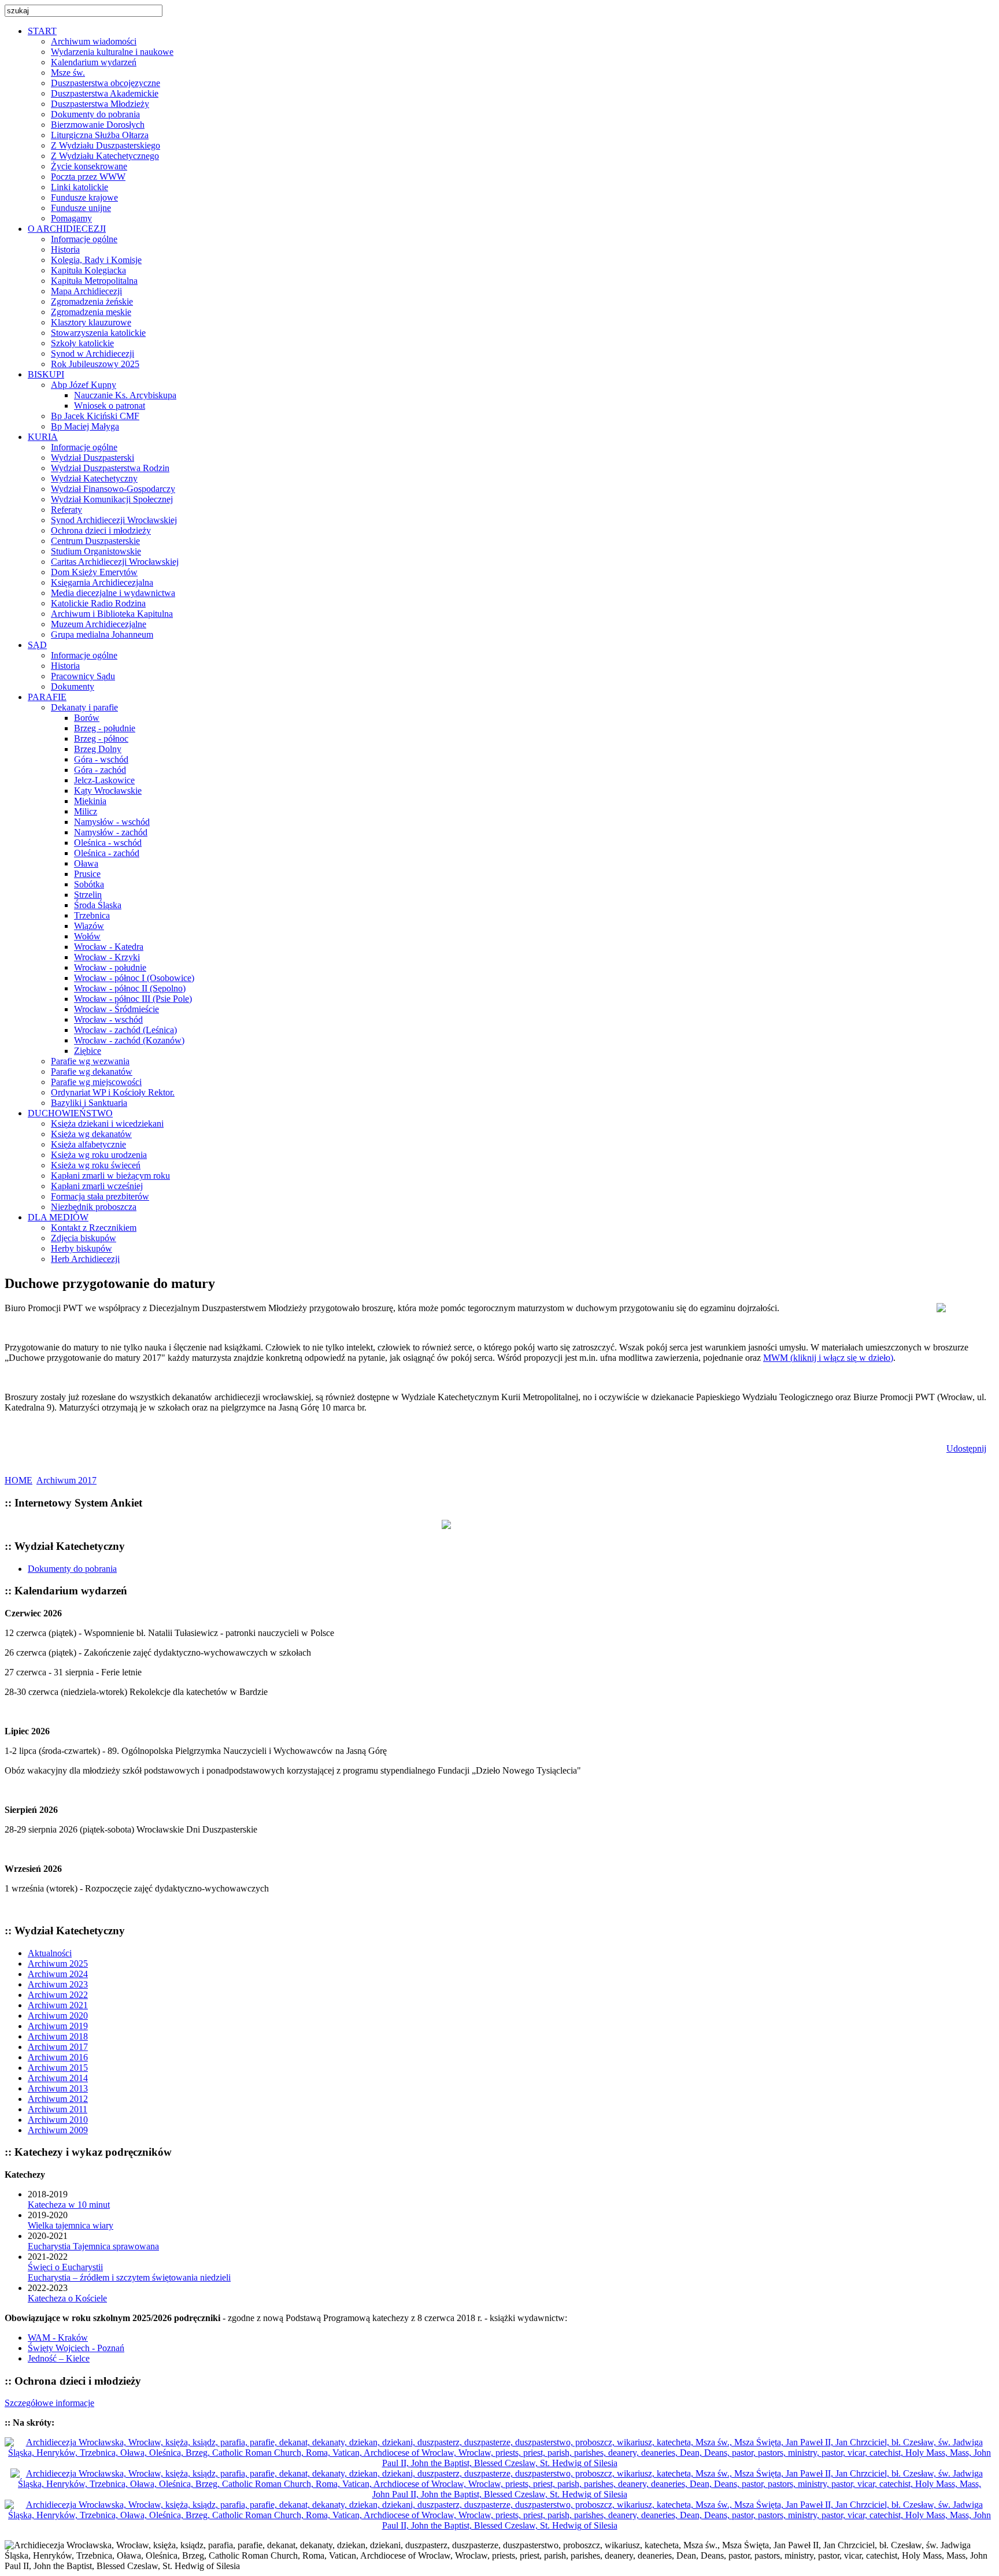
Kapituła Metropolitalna (94, 281)
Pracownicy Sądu (83, 676)
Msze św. (68, 73)
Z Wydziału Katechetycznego (105, 156)
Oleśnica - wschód (108, 843)
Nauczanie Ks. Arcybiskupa (125, 395)
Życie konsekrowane (89, 166)
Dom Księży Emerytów (94, 572)
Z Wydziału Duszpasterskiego (106, 145)
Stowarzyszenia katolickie (98, 333)
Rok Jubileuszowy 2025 (95, 364)
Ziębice (88, 1051)
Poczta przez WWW (88, 177)
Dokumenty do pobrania (95, 114)
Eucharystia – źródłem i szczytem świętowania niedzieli (129, 2277)
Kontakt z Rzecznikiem (94, 1228)
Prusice (87, 874)
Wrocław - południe (110, 967)
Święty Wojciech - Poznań (76, 2348)
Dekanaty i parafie (84, 707)
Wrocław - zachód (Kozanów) (129, 1040)
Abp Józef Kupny (84, 385)
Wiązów (89, 926)
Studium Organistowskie (96, 551)
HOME (18, 1480)
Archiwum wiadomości (94, 41)
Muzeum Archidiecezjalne (99, 624)
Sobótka (89, 884)
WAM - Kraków (58, 2338)
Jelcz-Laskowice (104, 780)
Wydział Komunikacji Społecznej (112, 499)
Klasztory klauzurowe (91, 322)
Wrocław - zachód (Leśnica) (125, 1030)
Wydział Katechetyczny (94, 478)
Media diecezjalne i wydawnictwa (113, 593)
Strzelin (88, 895)
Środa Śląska (98, 905)
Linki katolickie (79, 187)
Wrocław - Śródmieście (116, 1009)
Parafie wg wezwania (90, 1061)
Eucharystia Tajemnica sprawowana (93, 2246)
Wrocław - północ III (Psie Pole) (133, 999)
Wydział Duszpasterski (92, 458)
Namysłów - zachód (111, 832)
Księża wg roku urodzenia (99, 1155)
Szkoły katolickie (82, 343)
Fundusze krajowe (84, 197)
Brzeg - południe (105, 728)
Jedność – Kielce (59, 2358)
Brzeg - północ (101, 739)
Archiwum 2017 (66, 1480)
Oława (86, 863)
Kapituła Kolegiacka (88, 270)
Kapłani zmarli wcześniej (97, 1186)
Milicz (86, 811)
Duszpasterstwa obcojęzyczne (106, 83)
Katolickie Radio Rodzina (98, 603)
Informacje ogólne (84, 239)
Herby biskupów (82, 1248)
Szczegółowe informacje (49, 2403)
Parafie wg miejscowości (96, 1082)
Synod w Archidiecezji (92, 354)
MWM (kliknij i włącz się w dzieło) (828, 1358)
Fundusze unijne (81, 208)
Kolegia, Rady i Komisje (96, 260)
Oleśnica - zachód (107, 853)
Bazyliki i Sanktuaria (89, 1103)
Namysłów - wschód (112, 822)
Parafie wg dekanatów (92, 1072)
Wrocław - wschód (108, 1019)
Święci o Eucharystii (65, 2267)
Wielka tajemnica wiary (71, 2225)
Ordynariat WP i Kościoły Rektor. (113, 1092)
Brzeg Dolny (98, 749)
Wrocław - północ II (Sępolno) (130, 988)
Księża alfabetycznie (88, 1144)
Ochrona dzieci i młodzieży (101, 530)
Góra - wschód (101, 759)
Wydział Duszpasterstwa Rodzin (110, 468)
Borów (87, 718)
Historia (65, 249)
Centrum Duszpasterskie (95, 541)
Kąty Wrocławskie (108, 791)
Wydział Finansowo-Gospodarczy (113, 489)
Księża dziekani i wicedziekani (107, 1124)
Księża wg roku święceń (96, 1165)
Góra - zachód (100, 770)
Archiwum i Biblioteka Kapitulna (112, 614)
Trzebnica (92, 915)
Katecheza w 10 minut (69, 2205)
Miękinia (90, 801)
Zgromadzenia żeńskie (92, 301)
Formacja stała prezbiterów (100, 1196)
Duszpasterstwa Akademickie (105, 93)
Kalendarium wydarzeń (94, 62)
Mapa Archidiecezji (86, 291)
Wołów (87, 936)
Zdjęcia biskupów (84, 1238)
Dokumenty (73, 686)
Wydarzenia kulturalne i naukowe (112, 52)
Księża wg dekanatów (91, 1134)
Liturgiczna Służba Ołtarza (100, 135)
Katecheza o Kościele (67, 2298)
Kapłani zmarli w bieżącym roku (110, 1176)
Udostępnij (966, 1448)
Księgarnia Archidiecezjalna (102, 582)
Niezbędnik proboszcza (94, 1207)
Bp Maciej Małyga (85, 426)
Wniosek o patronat (110, 406)
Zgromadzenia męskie (91, 312)
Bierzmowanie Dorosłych (98, 125)
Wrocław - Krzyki (107, 957)
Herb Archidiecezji (85, 1259)
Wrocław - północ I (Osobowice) (134, 978)
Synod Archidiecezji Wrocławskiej (114, 520)
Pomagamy (71, 218)
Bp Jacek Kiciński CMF (95, 416)
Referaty (66, 510)
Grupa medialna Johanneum (102, 634)
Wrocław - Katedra (109, 947)
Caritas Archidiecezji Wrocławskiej (115, 562)
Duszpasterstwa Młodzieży (100, 104)
